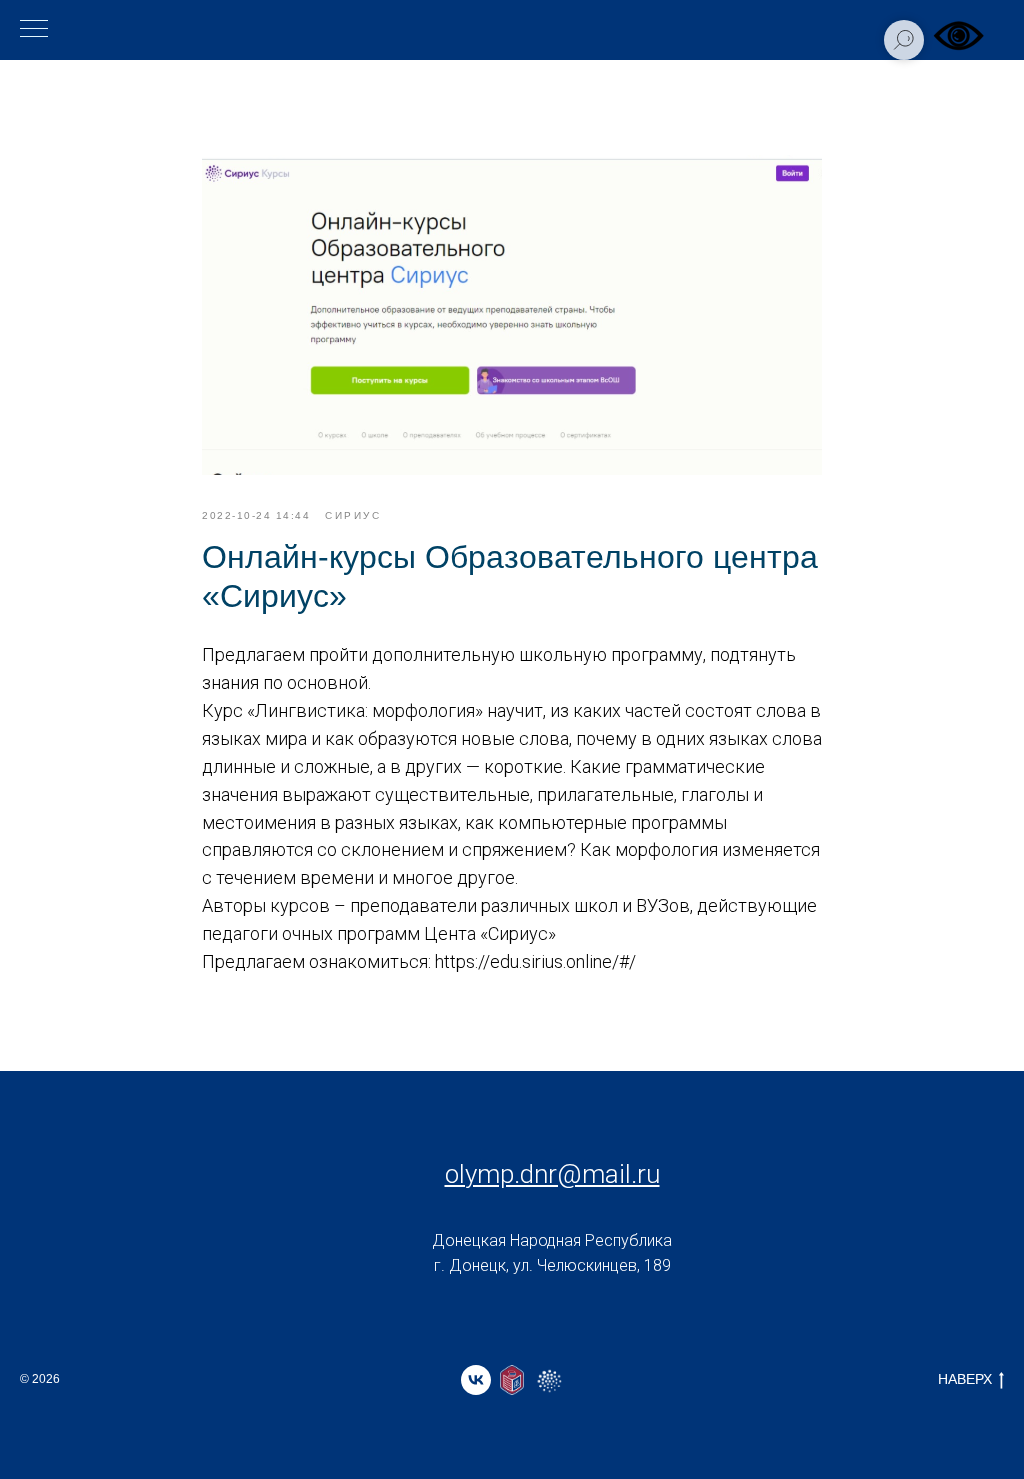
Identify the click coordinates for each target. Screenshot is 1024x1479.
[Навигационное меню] (34, 30)
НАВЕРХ (965, 1379)
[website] (512, 1380)
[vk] (476, 1380)
